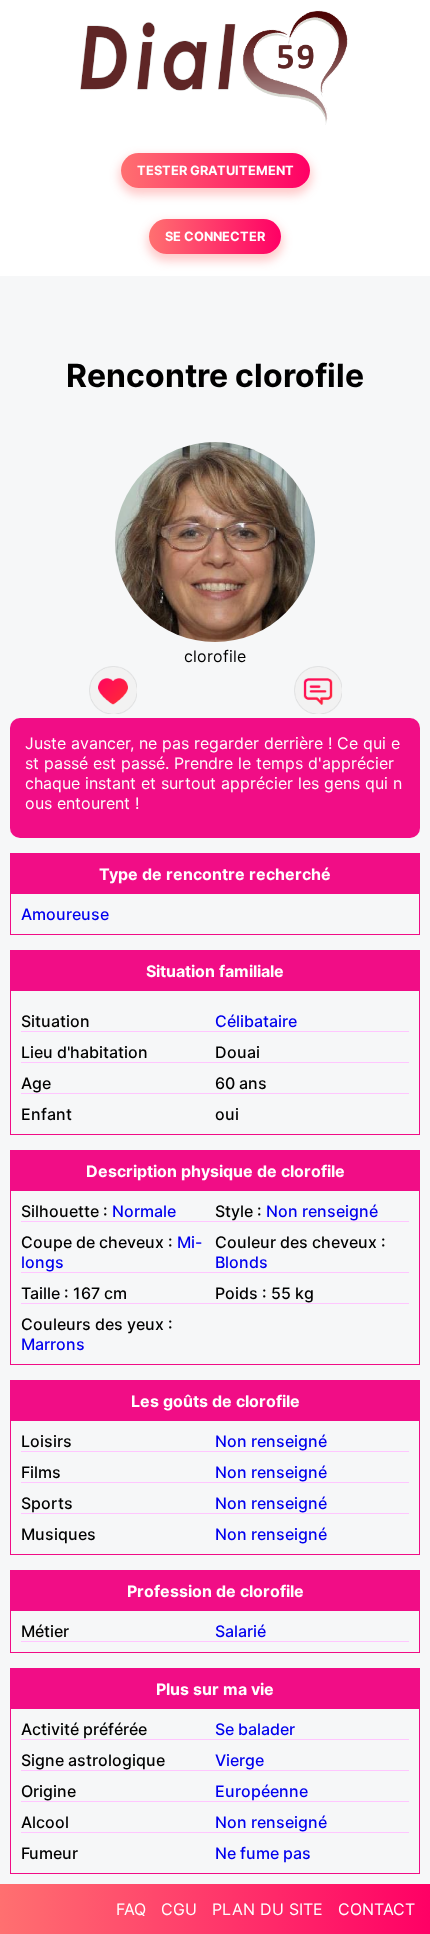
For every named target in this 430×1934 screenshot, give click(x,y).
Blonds (241, 1262)
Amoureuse (65, 914)
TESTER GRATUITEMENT (215, 170)
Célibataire (256, 1021)
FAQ (131, 1909)
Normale (144, 1211)
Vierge (239, 1760)
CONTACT (376, 1909)
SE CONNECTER (215, 236)
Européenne (261, 1791)
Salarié (240, 1631)
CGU (179, 1909)
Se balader (255, 1729)
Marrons (53, 1344)
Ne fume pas (263, 1853)
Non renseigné (322, 1211)
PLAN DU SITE (267, 1909)
